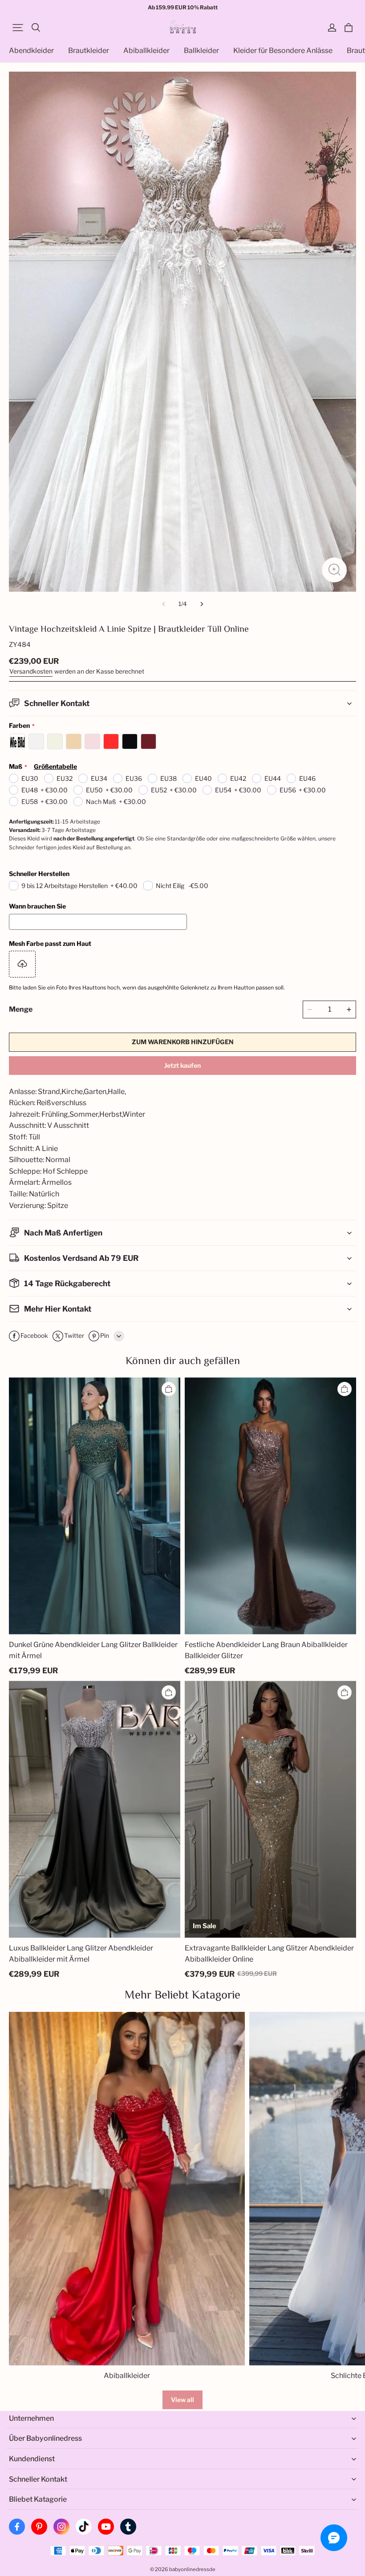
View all (182, 2400)
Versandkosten (31, 671)
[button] (18, 28)
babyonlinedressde (192, 2569)
